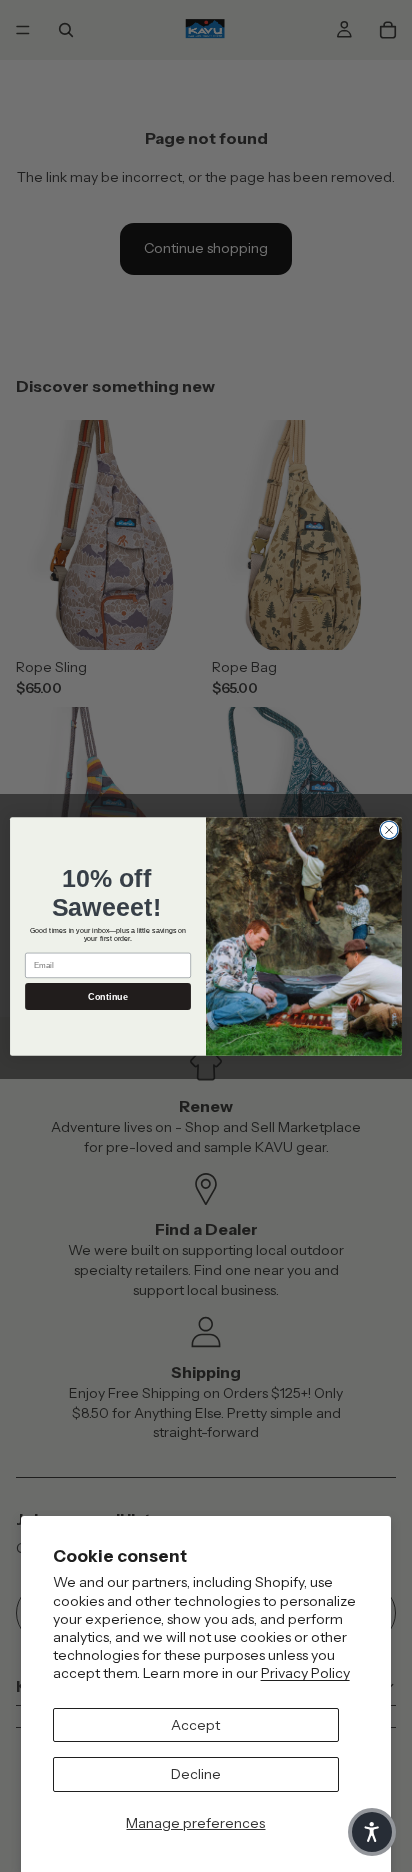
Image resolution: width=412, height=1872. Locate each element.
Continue (107, 996)
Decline (196, 1774)
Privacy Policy (305, 1673)
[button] (372, 1832)
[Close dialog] (389, 830)
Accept (195, 1725)
